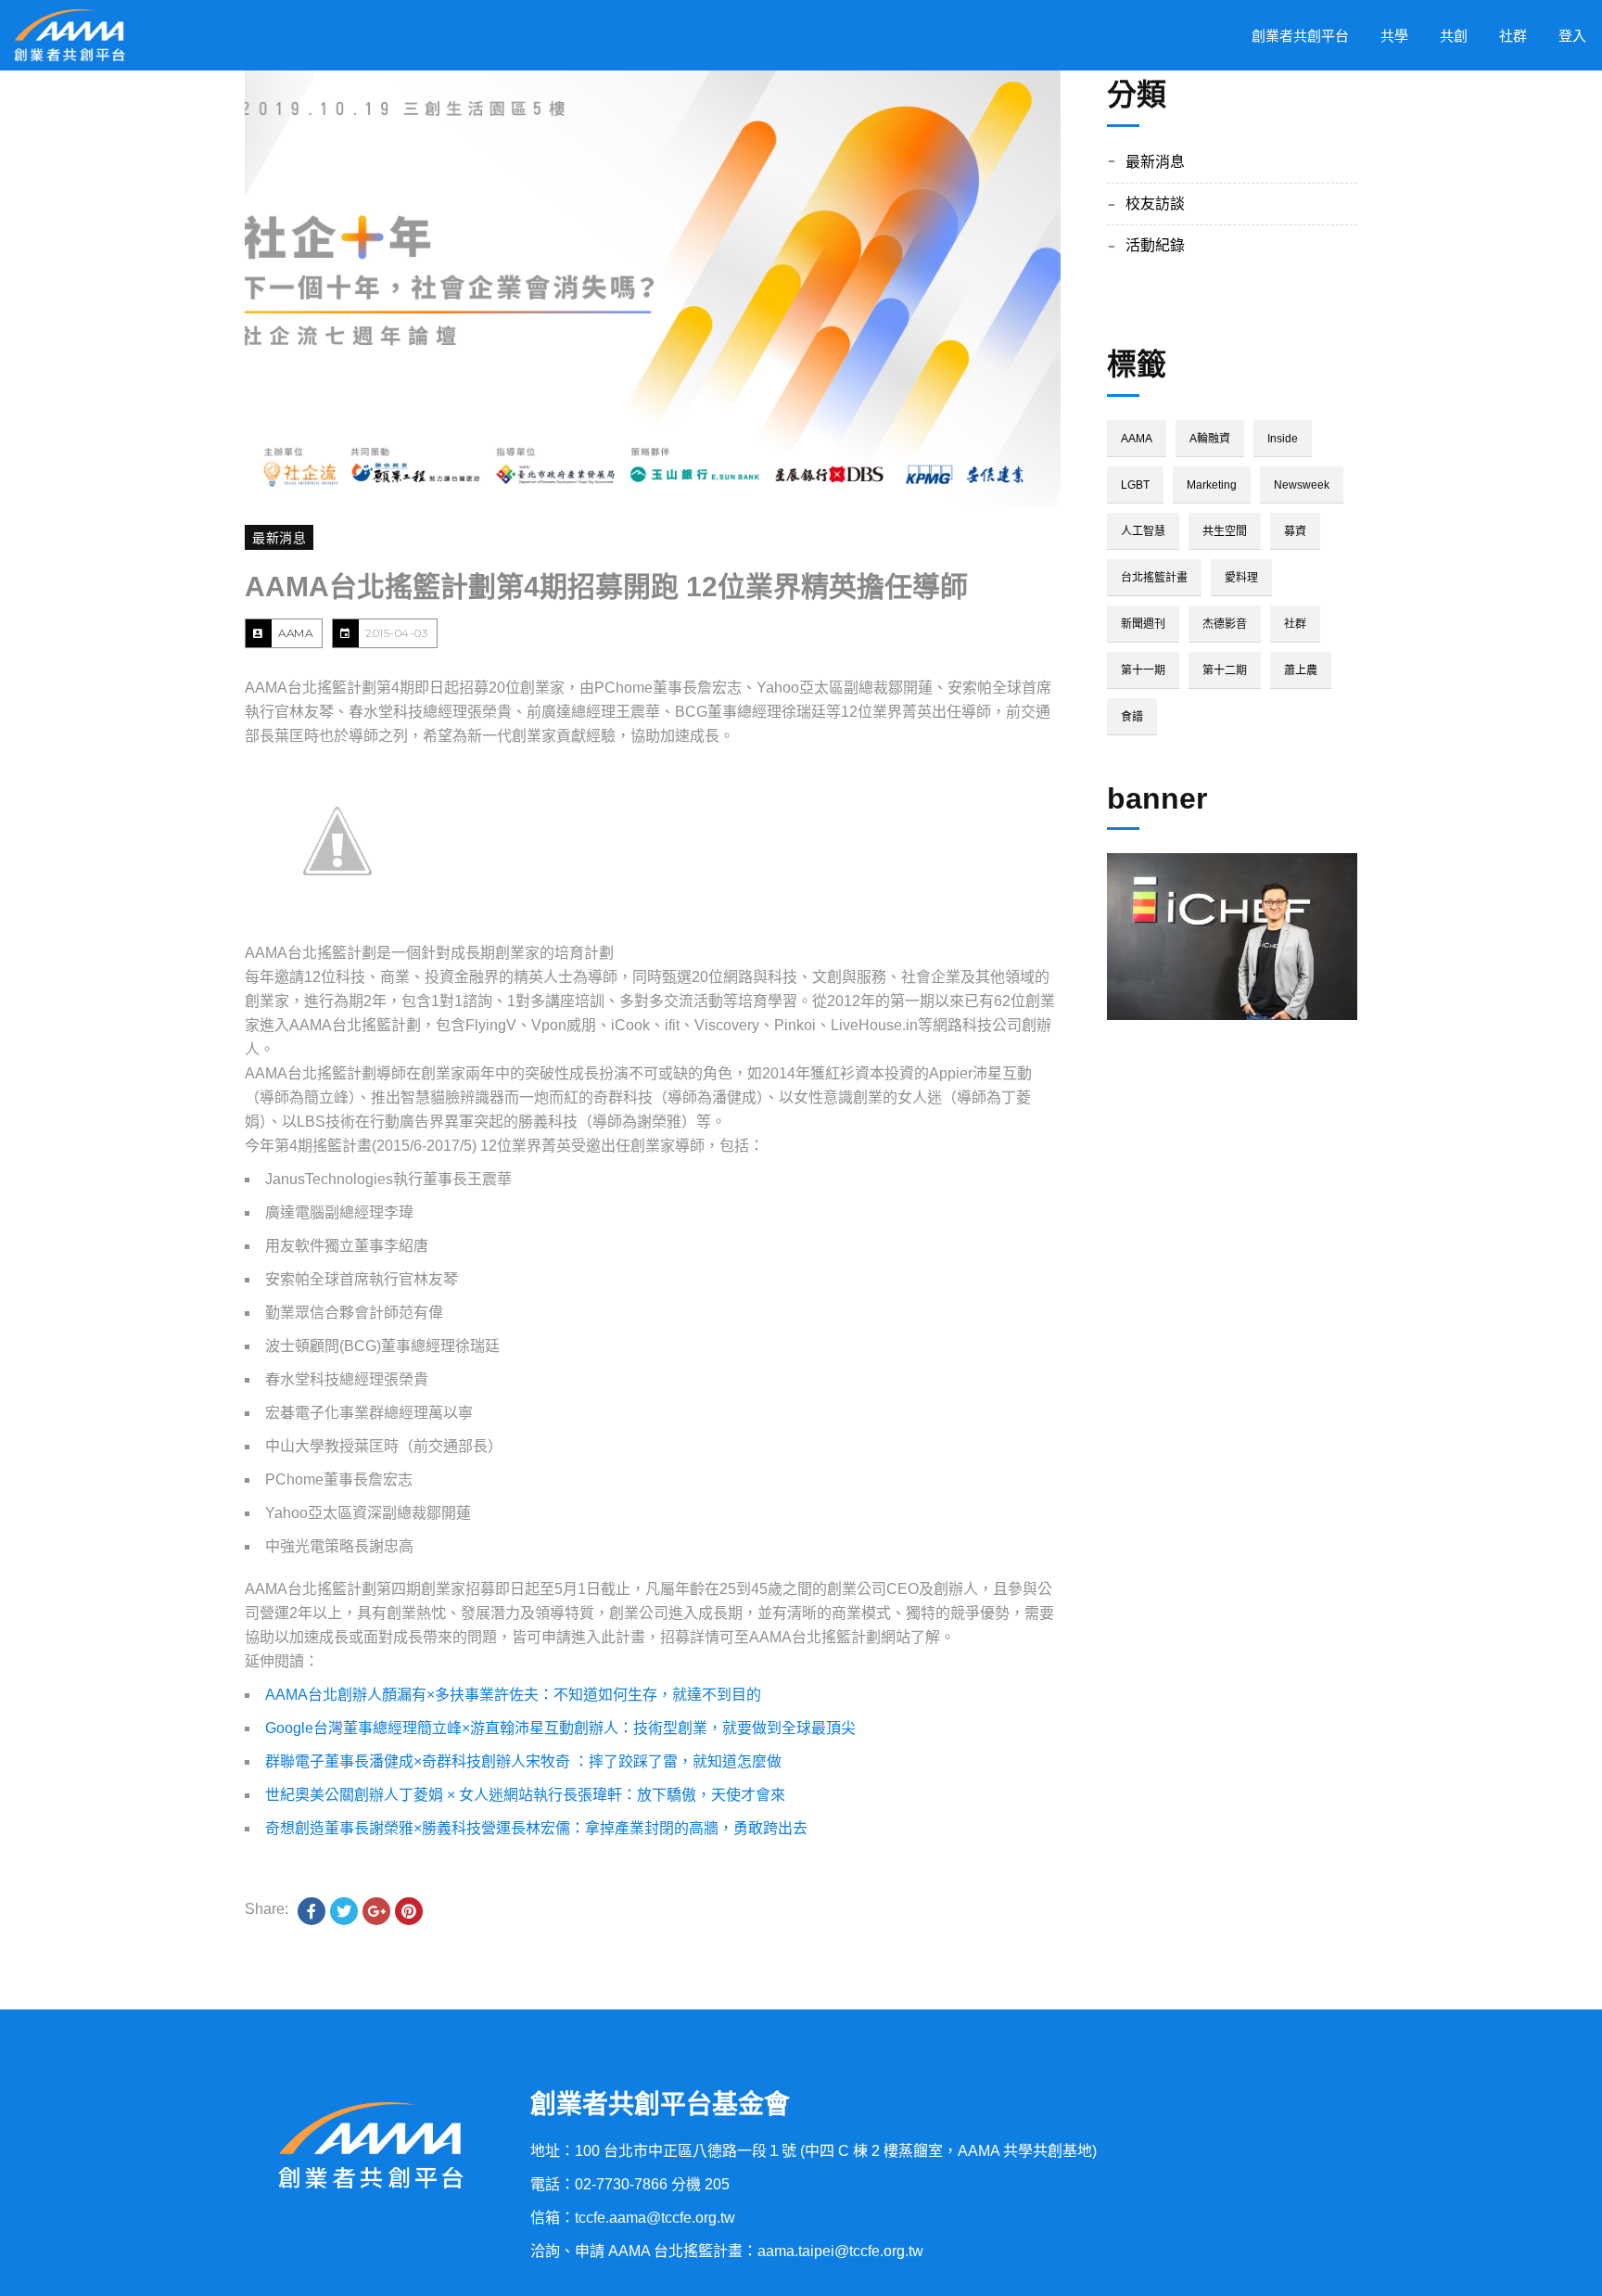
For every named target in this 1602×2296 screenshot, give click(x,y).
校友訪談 (1155, 204)
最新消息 (279, 538)
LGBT (1135, 485)
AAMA (295, 633)
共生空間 (1225, 531)
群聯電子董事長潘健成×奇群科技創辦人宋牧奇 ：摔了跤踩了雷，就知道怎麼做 (523, 1761)
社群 (1295, 624)
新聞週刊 (1143, 624)
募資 (1295, 531)
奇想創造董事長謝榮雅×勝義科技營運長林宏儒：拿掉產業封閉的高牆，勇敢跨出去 (536, 1828)
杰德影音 (1225, 624)
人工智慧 (1143, 531)
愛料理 (1241, 578)
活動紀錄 (1155, 245)
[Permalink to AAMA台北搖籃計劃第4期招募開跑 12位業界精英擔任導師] (653, 288)
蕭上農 (1301, 670)
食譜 (1132, 717)
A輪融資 (1210, 439)
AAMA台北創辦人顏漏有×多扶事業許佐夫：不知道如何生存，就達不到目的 (513, 1695)
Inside (1283, 439)
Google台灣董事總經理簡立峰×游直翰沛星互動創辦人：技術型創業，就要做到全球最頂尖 (560, 1728)
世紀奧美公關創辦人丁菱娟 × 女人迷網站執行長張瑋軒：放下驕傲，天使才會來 (525, 1795)
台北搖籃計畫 (1154, 578)
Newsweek (1302, 485)
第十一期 (1143, 670)
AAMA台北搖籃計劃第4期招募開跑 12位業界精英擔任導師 (606, 587)
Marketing (1212, 485)
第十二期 (1225, 670)
